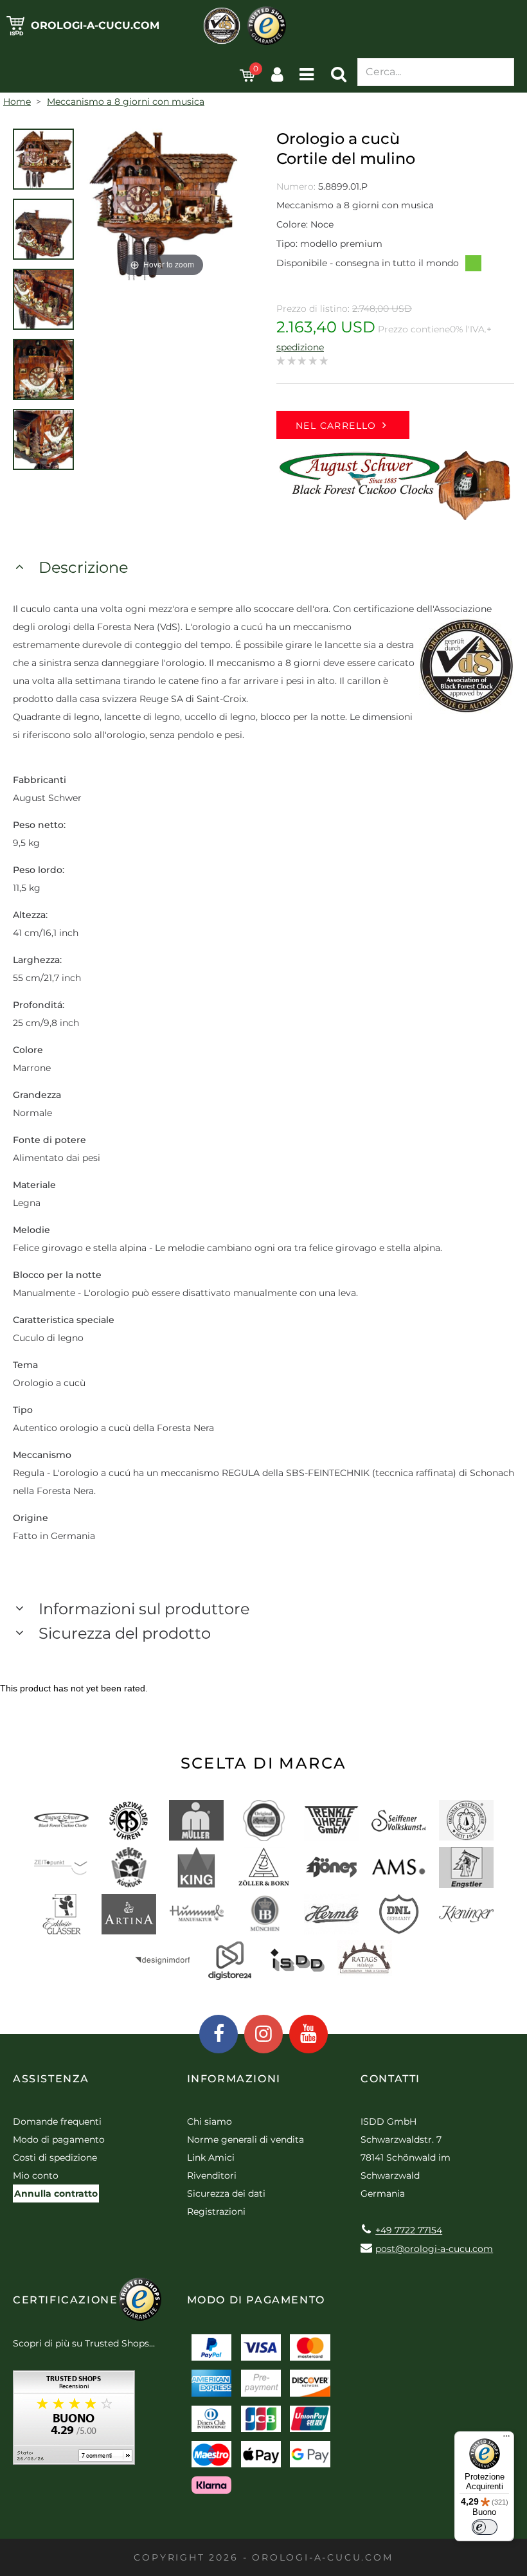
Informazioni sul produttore (144, 1609)
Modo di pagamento (59, 2139)
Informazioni (234, 2079)
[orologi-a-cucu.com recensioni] (74, 2422)
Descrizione (83, 567)
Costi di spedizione (55, 2157)
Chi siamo (210, 2121)
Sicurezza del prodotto (125, 1633)
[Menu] (506, 2439)
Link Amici (211, 2157)
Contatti (390, 2079)
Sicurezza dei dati (226, 2193)
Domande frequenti (57, 2121)
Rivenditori (212, 2175)
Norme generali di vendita (246, 2139)
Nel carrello (336, 426)
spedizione (300, 347)
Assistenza (51, 2079)
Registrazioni (216, 2211)
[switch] (485, 2527)
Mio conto (36, 2175)
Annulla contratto (56, 2193)
